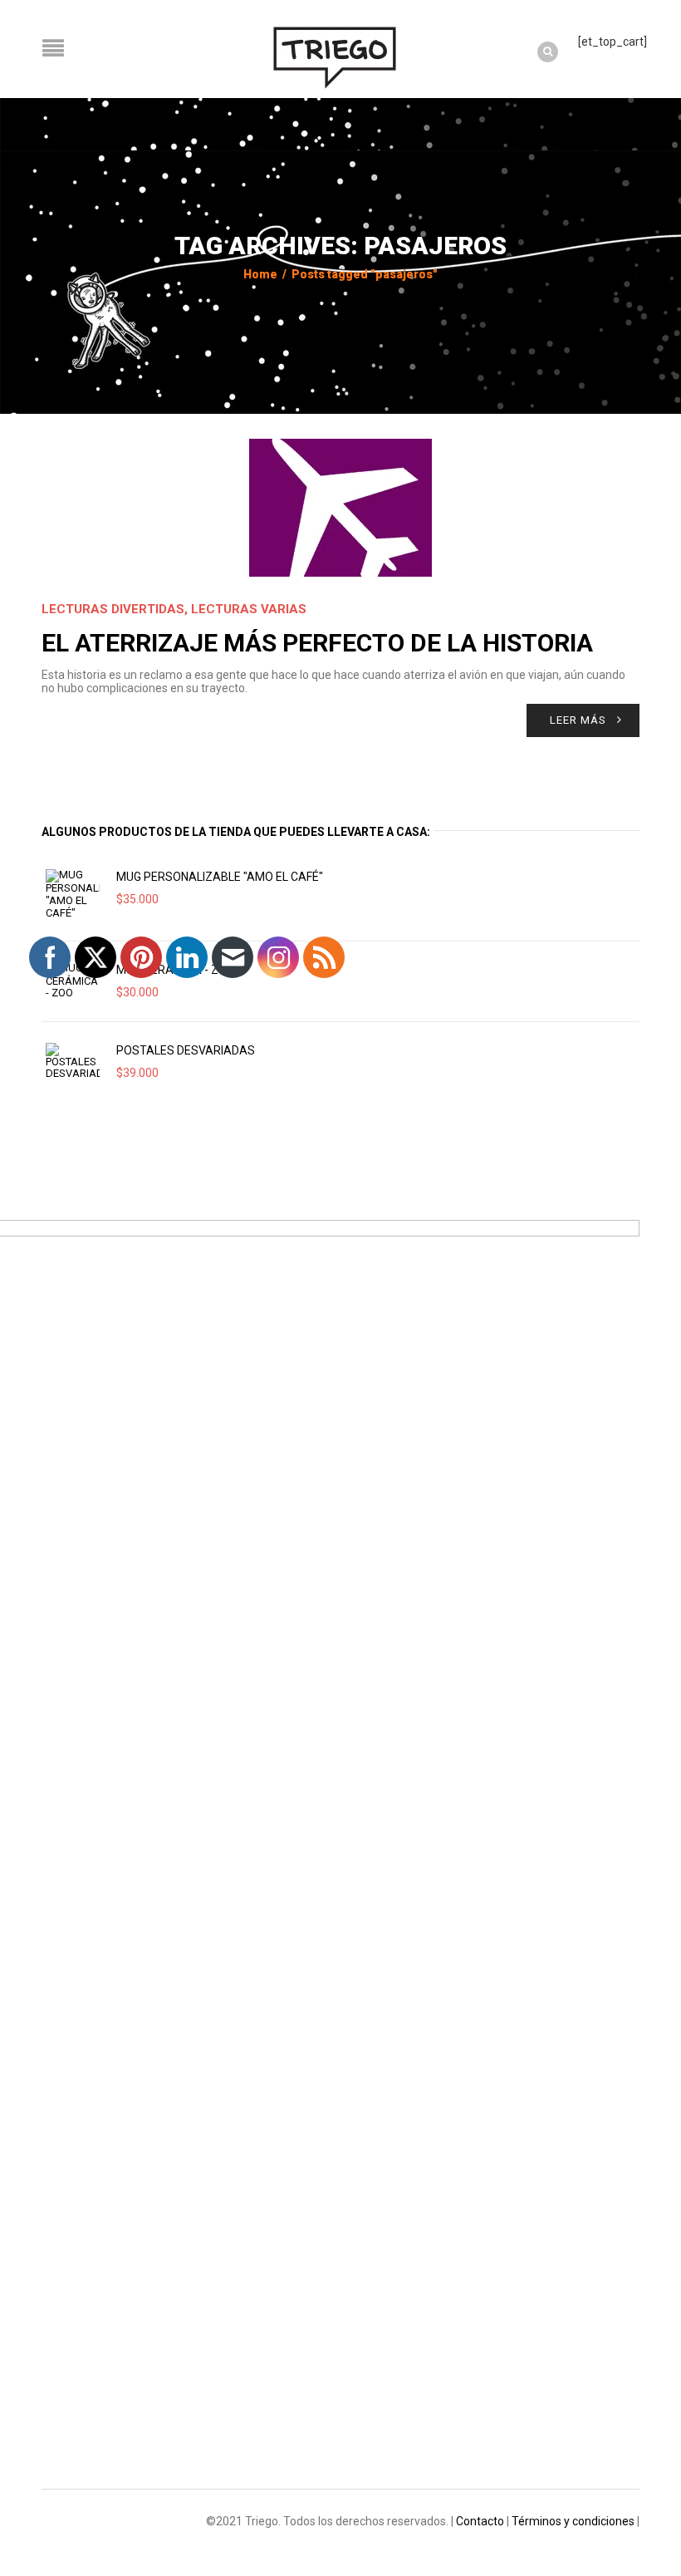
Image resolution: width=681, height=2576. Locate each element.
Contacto (480, 2521)
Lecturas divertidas (113, 609)
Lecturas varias (249, 609)
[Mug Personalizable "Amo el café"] (73, 895)
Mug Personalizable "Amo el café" (220, 877)
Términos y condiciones (573, 2521)
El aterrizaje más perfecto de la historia (317, 643)
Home (260, 274)
